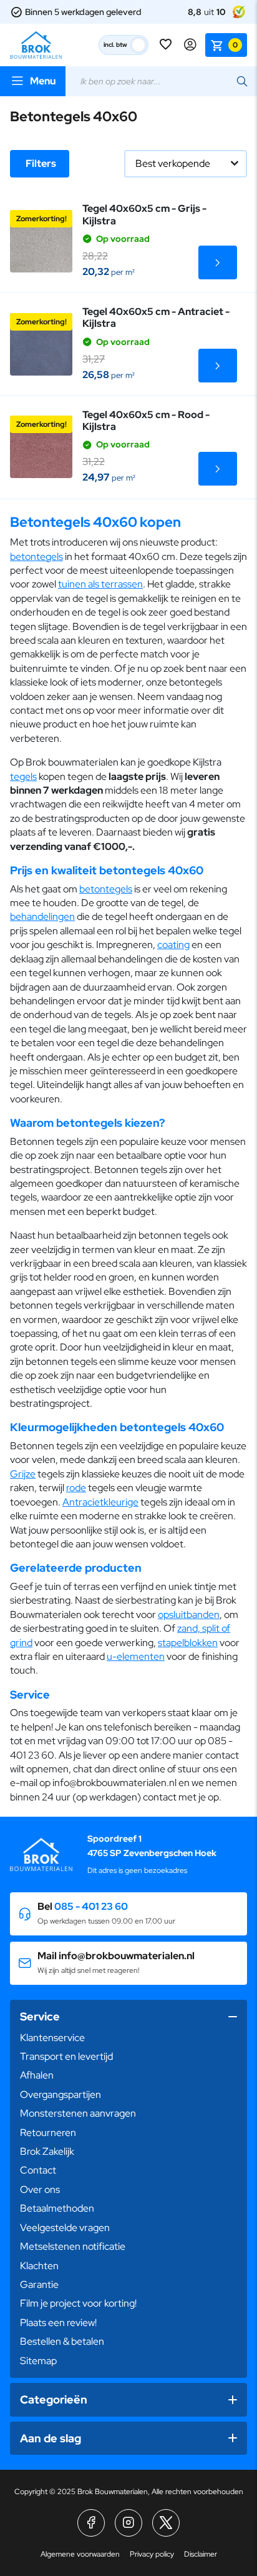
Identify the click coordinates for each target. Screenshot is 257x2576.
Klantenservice (52, 2038)
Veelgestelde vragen (65, 2228)
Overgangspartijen (61, 2094)
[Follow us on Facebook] (91, 2523)
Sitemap (38, 2361)
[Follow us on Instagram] (128, 2523)
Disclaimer (201, 2554)
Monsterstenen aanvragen (78, 2113)
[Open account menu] (190, 45)
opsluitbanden (189, 1615)
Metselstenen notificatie (73, 2246)
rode (76, 1488)
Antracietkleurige (100, 1502)
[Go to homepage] (36, 45)
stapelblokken (188, 1643)
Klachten (39, 2266)
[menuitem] (128, 2038)
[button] (128, 1914)
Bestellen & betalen (62, 2341)
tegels (23, 776)
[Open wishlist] (167, 45)
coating (173, 945)
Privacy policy (152, 2554)
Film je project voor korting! (78, 2303)
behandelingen (42, 916)
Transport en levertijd (66, 2056)
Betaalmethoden (57, 2208)
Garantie (39, 2284)
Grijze (23, 1474)
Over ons (40, 2189)
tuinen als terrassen (100, 584)
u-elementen (136, 1656)
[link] (41, 241)
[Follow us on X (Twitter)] (166, 2523)
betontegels (36, 557)
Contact (38, 2170)
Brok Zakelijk (47, 2151)
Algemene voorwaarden (80, 2554)
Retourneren (48, 2133)
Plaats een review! (58, 2323)
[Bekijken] (218, 262)
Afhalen (37, 2075)
